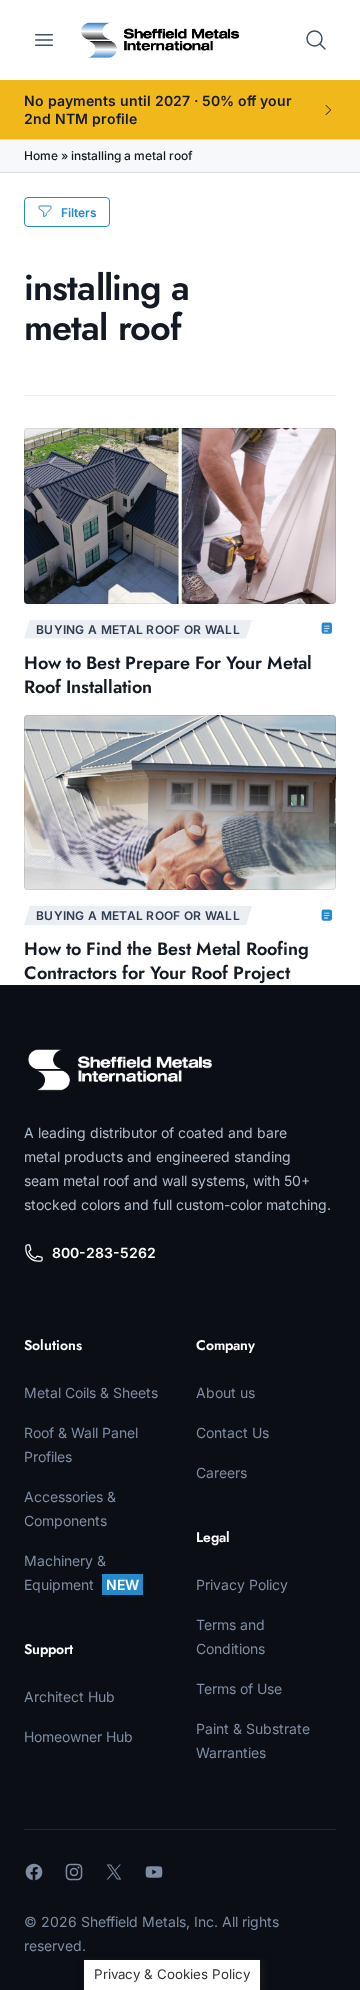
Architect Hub (69, 1696)
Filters (79, 212)
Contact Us (232, 1432)
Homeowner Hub (78, 1736)
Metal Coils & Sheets (91, 1392)
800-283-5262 (104, 1252)
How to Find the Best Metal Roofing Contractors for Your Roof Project (166, 961)
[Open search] (316, 40)
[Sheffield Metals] (120, 1070)
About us (225, 1392)
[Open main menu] (44, 40)
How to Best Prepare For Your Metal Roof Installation (168, 675)
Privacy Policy (242, 1584)
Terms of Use (239, 1688)
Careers (221, 1472)
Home (41, 155)
